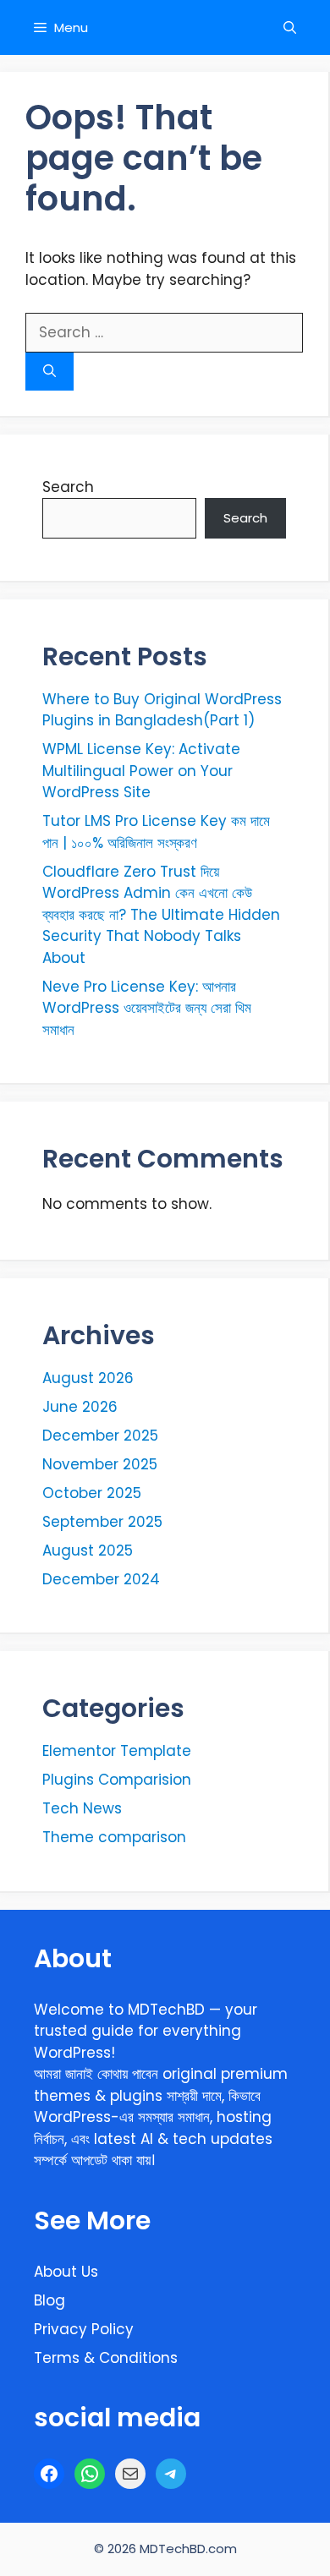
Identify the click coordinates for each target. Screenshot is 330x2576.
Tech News (82, 1808)
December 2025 (100, 1436)
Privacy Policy (84, 2329)
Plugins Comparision (117, 1780)
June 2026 (80, 1407)
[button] (290, 27)
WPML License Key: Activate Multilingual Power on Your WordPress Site (141, 771)
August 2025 (88, 1551)
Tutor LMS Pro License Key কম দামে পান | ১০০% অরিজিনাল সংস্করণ (156, 832)
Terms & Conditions (106, 2358)
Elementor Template (117, 1751)
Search (68, 487)
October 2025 (92, 1493)
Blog (49, 2300)
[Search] (49, 372)
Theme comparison (114, 1837)
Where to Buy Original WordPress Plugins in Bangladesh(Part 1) (162, 710)
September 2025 (102, 1522)
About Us (66, 2272)
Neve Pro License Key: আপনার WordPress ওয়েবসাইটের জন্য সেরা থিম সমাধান (147, 1008)
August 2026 (88, 1378)
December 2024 (101, 1579)
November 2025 (100, 1464)
